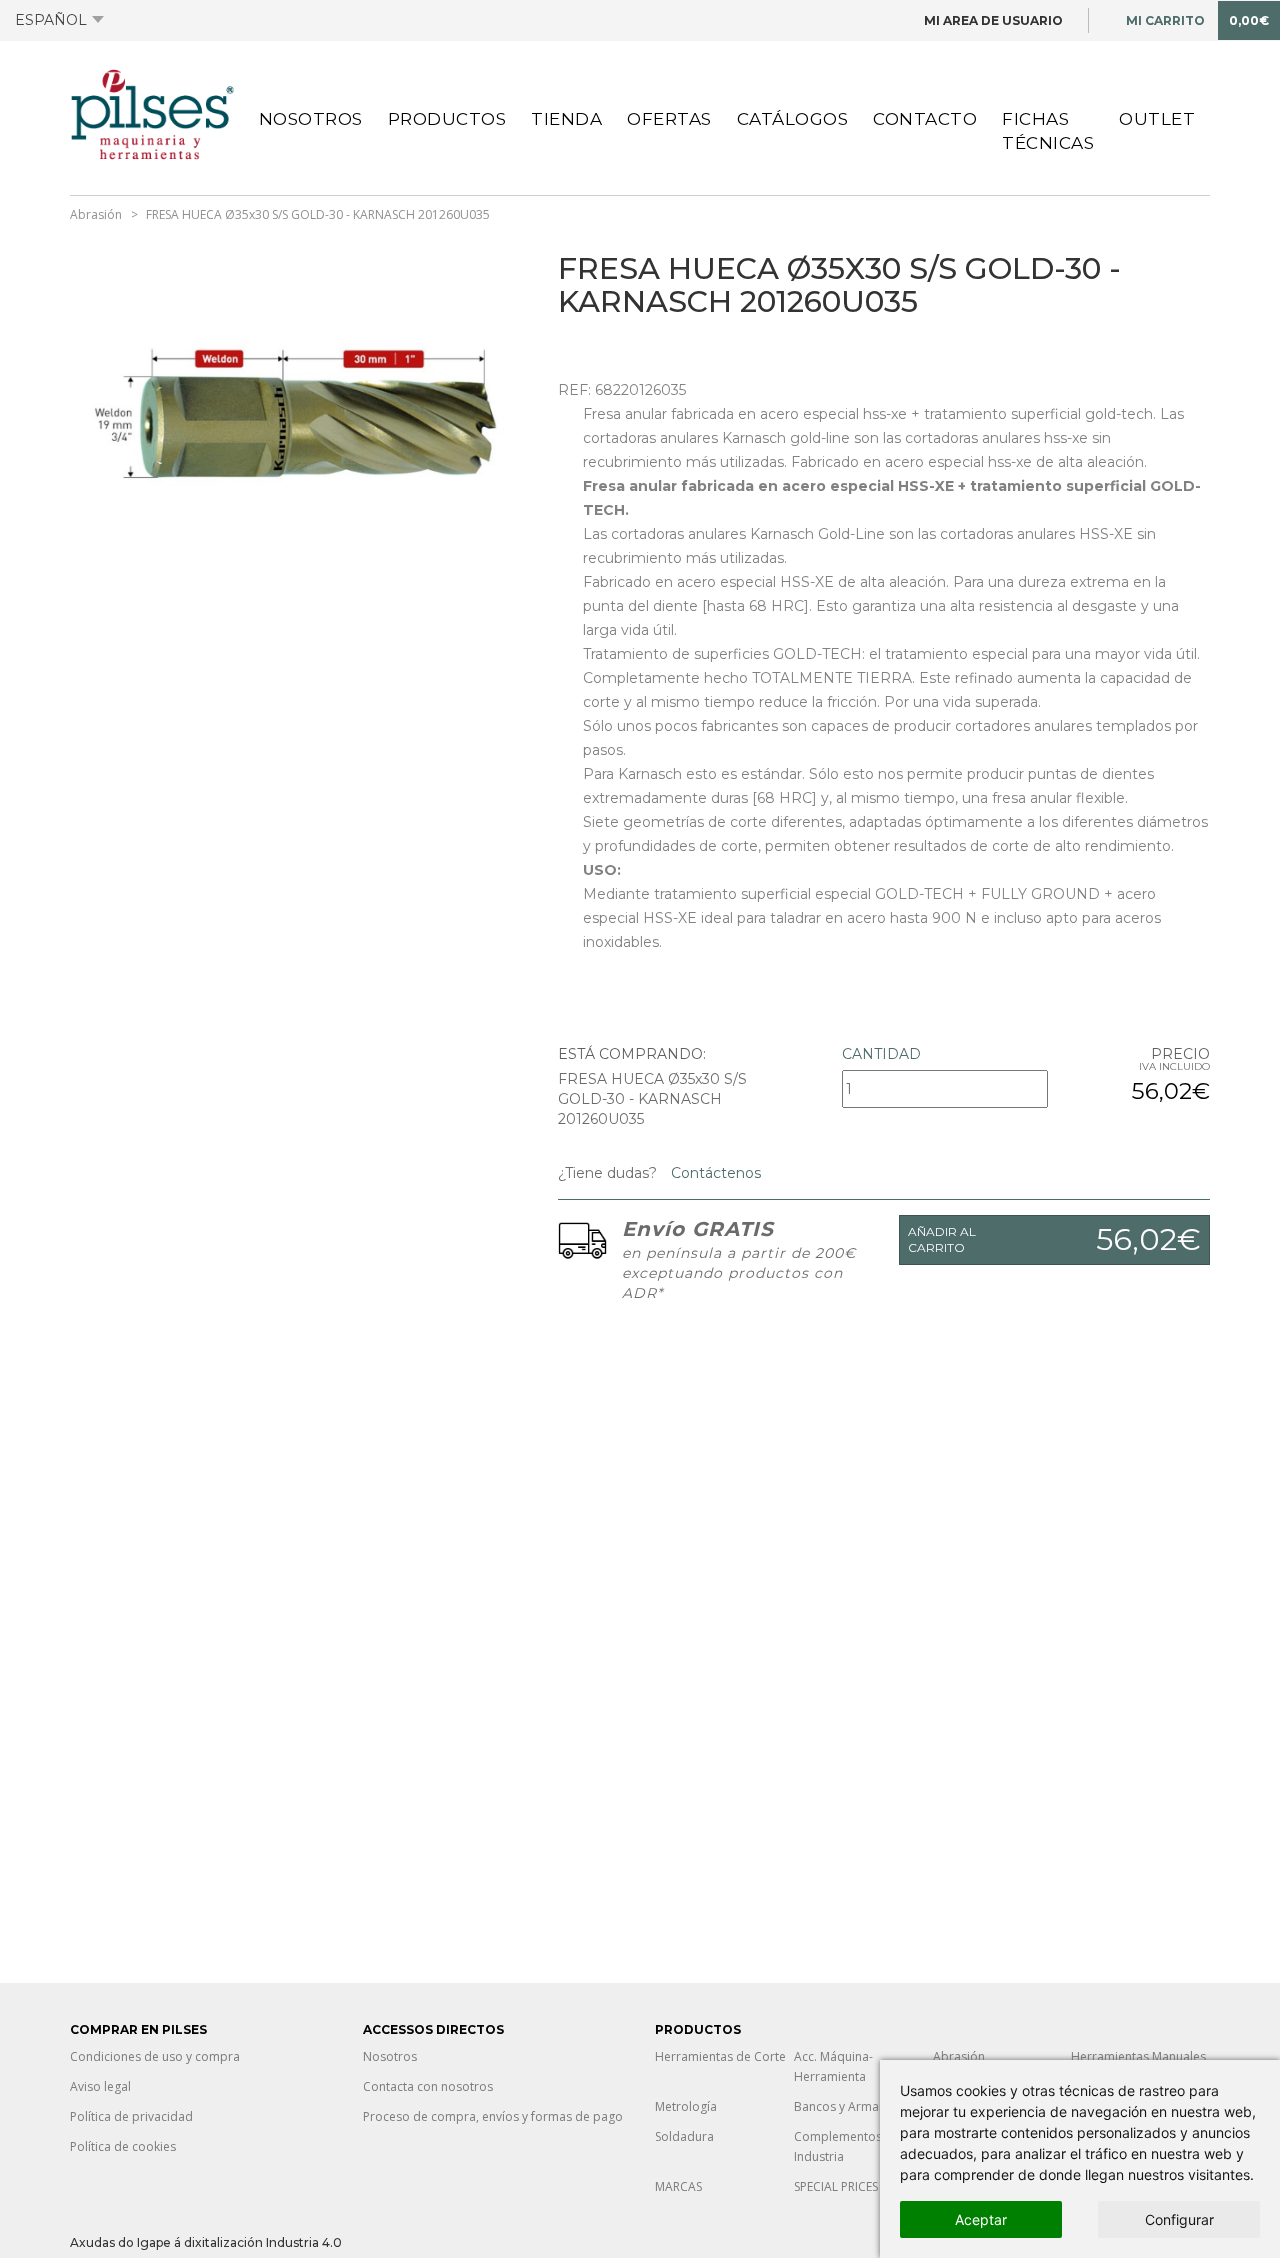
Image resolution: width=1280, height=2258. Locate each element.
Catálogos (793, 119)
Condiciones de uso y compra (155, 2056)
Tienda (566, 119)
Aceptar (981, 2219)
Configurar (1179, 2219)
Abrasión (96, 214)
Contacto (925, 119)
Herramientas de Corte (720, 2056)
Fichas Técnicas (1048, 131)
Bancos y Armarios (847, 2106)
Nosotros (311, 119)
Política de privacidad (131, 2116)
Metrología (686, 2106)
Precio (1180, 1054)
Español (51, 20)
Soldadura (684, 2136)
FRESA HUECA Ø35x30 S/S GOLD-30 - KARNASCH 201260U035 (318, 214)
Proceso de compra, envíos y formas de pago (493, 2116)
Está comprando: (632, 1054)
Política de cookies (123, 2146)
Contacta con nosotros (428, 2086)
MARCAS (678, 2186)
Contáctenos (714, 1173)
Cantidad (881, 1054)
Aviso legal (100, 2086)
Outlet (1157, 119)
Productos (447, 119)
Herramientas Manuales (1138, 2056)
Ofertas (669, 119)
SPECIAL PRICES (836, 2186)
